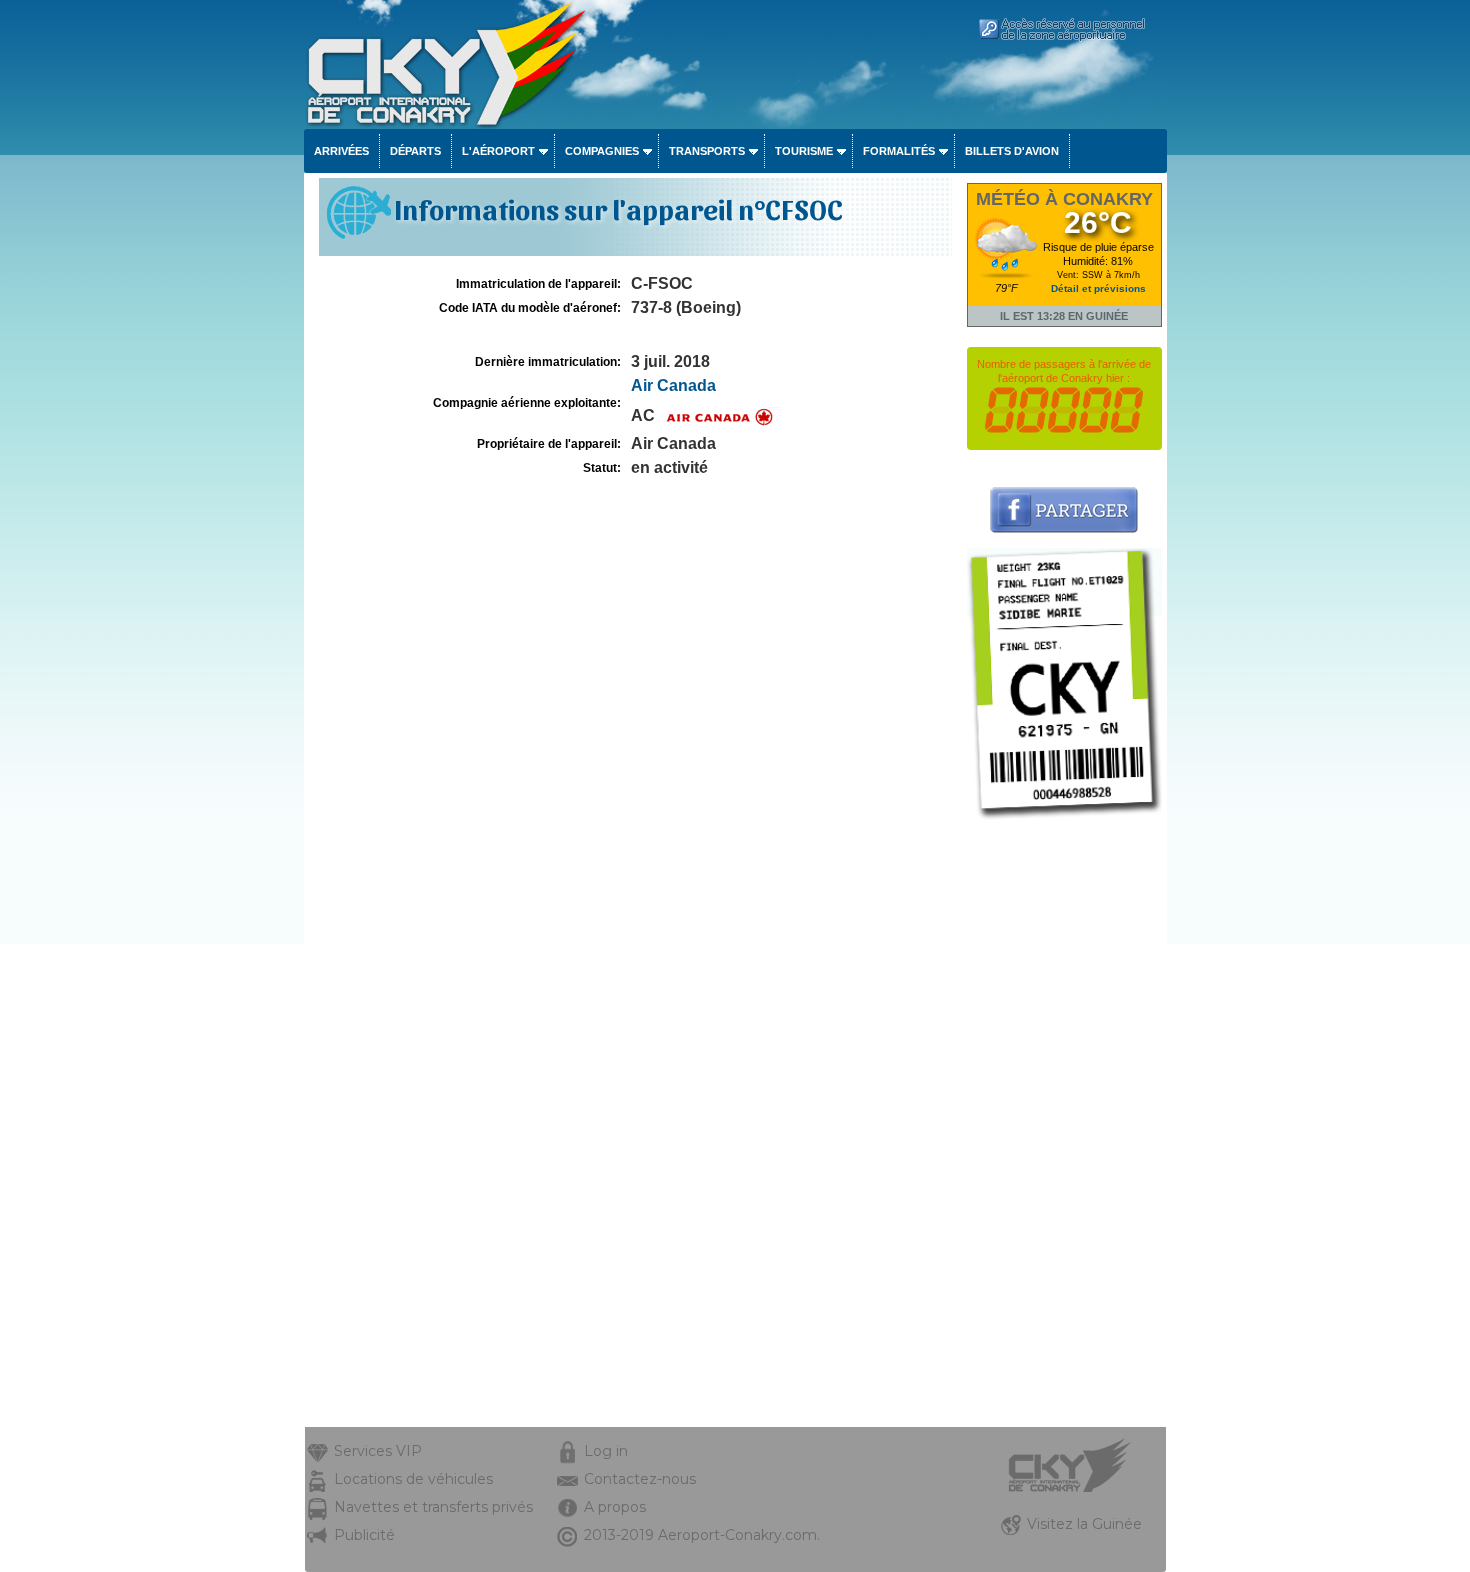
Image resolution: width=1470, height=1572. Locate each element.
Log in (606, 1451)
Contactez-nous (640, 1479)
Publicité (364, 1535)
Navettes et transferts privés (433, 1507)
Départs (415, 151)
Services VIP (378, 1451)
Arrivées (341, 151)
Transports (707, 151)
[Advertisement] (1064, 1127)
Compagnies (602, 151)
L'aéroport (498, 151)
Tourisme (804, 151)
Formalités (899, 151)
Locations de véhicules (413, 1479)
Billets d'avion (1012, 151)
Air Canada (673, 385)
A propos (615, 1507)
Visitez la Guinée (1084, 1524)
